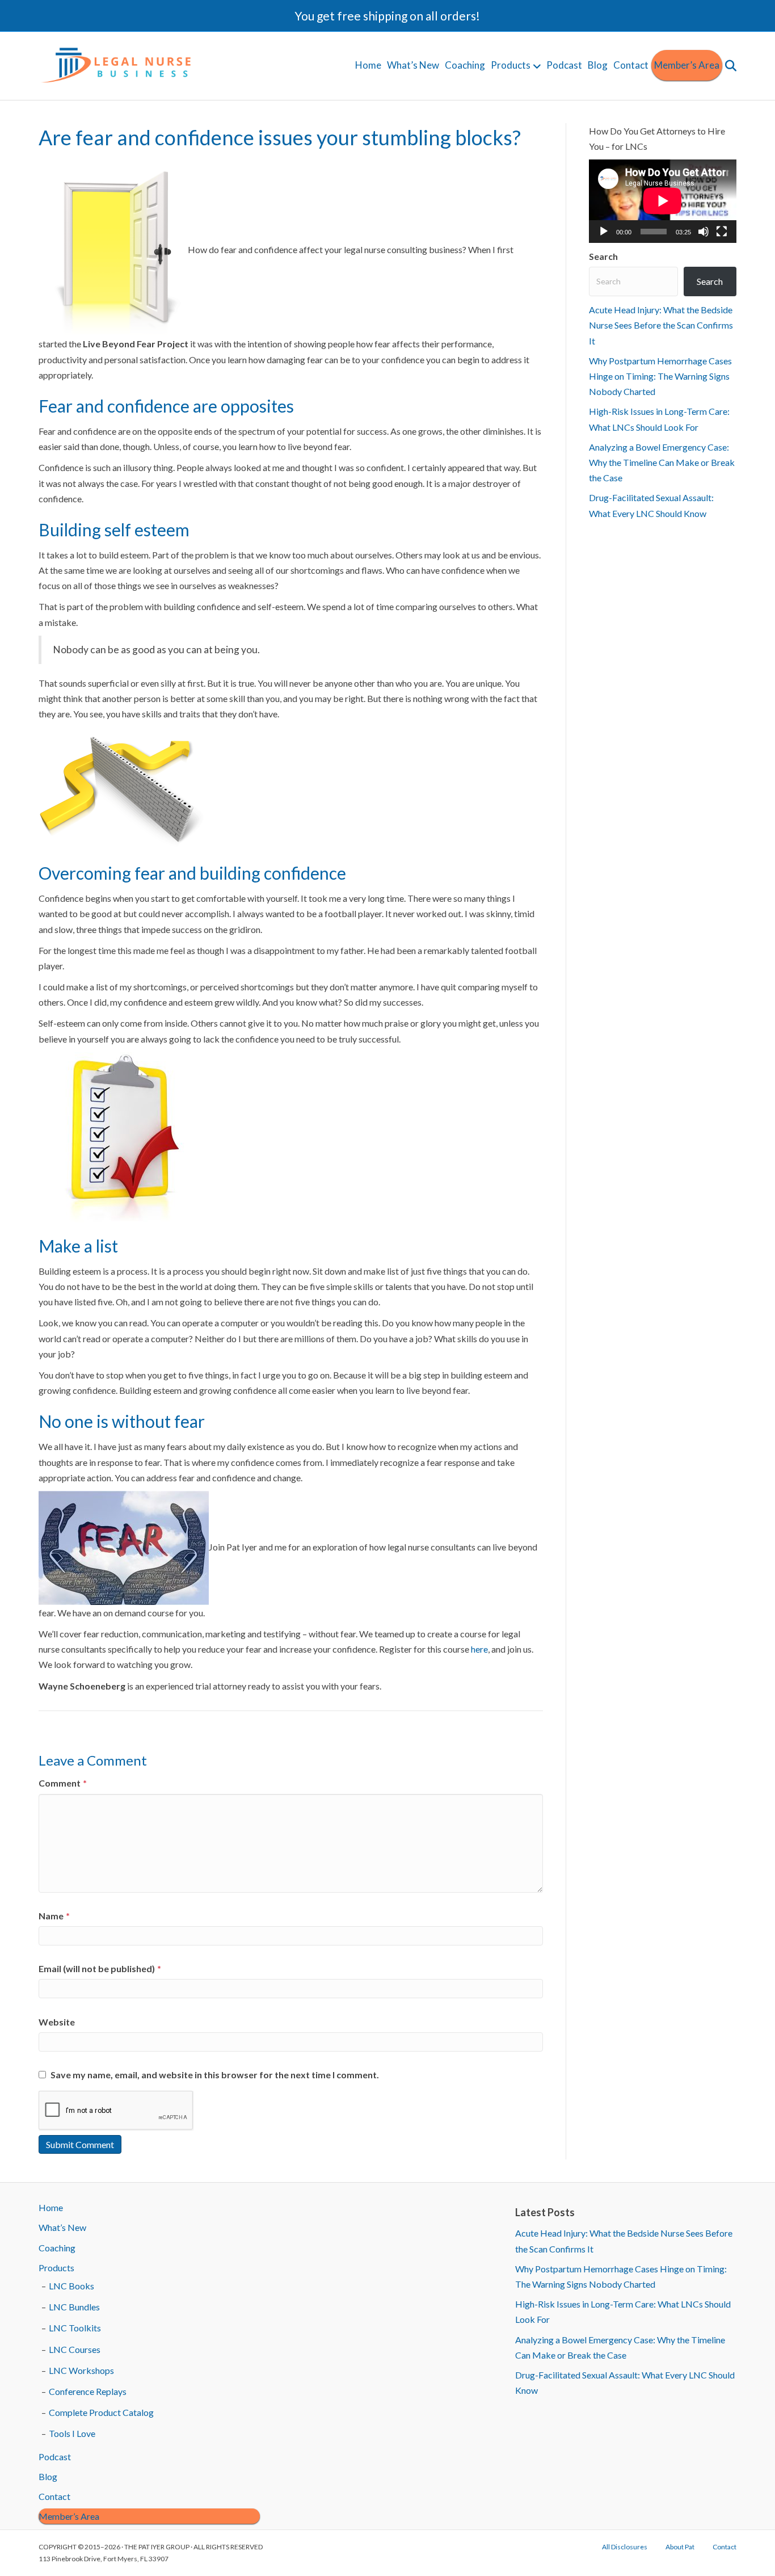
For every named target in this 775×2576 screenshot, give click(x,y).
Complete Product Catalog (101, 2412)
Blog (598, 65)
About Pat (680, 2547)
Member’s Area (687, 65)
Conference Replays (88, 2391)
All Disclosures (625, 2547)
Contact (631, 65)
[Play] (604, 232)
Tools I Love (72, 2433)
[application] (663, 201)
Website (57, 2022)
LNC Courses (75, 2349)
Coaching (465, 65)
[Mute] (704, 232)
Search (603, 256)
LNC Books (71, 2286)
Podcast (564, 65)
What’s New (413, 65)
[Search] (729, 66)
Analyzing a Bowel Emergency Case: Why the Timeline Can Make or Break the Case (662, 462)
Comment (63, 1783)
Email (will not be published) (100, 1968)
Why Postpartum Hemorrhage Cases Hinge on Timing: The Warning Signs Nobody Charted (660, 376)
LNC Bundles (74, 2307)
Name (54, 1916)
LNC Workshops (81, 2370)
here (479, 1649)
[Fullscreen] (722, 232)
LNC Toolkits (75, 2328)
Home (368, 65)
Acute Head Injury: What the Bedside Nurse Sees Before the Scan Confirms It (661, 325)
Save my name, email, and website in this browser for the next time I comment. (215, 2075)
